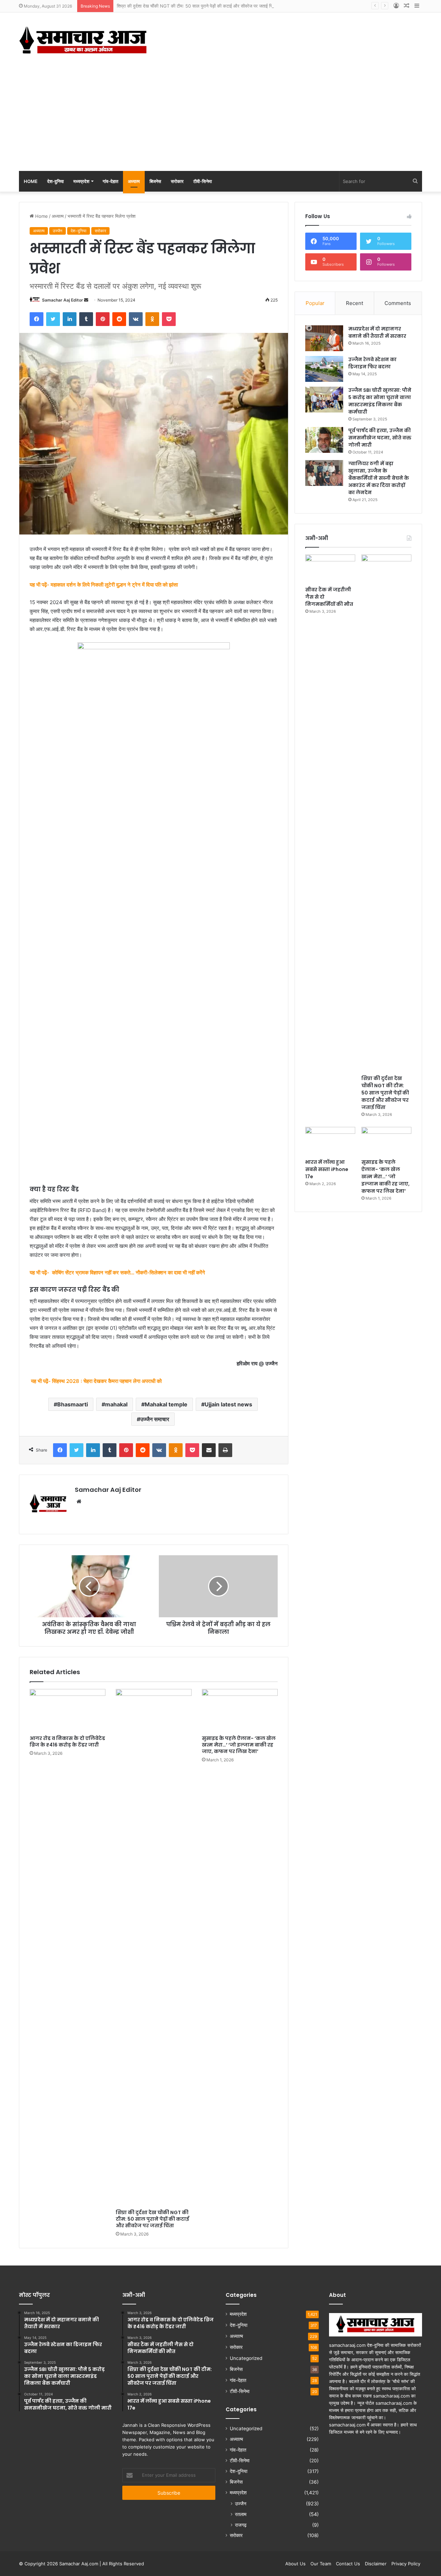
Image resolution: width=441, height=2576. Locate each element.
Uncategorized (246, 2358)
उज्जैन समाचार (155, 1419)
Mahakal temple (166, 1404)
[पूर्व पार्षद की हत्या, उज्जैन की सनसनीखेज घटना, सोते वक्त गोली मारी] (324, 440)
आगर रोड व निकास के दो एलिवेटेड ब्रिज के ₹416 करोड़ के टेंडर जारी (67, 1742)
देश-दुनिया (55, 181)
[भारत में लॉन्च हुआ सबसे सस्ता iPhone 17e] (330, 1141)
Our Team (321, 2564)
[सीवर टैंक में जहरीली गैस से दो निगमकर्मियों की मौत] (330, 569)
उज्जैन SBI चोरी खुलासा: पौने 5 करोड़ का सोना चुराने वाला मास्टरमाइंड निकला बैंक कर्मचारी (380, 401)
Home (31, 181)
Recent (355, 303)
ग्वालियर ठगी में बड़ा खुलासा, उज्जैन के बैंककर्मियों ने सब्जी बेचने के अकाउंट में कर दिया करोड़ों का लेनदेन (379, 478)
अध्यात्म (134, 181)
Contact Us (348, 2564)
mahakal (116, 1404)
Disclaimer (376, 2564)
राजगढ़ (241, 2525)
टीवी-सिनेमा (203, 181)
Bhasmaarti (73, 1404)
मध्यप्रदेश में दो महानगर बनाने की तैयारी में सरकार (377, 332)
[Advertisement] (220, 119)
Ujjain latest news (228, 1404)
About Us (295, 2564)
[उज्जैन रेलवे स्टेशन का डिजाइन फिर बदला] (324, 369)
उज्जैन (58, 231)
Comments (398, 303)
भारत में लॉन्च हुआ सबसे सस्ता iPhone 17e (327, 1169)
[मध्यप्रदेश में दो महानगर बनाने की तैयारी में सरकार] (324, 338)
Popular (315, 303)
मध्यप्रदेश (81, 181)
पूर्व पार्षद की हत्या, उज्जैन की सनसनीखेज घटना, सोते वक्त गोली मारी (380, 438)
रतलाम (241, 2514)
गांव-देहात (110, 181)
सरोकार (177, 181)
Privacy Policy (406, 2564)
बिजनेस (155, 181)
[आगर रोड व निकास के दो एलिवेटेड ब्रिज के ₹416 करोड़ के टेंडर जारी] (68, 1710)
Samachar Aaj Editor (63, 300)
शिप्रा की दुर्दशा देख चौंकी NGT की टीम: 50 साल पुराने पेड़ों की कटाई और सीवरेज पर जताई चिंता (197, 6)
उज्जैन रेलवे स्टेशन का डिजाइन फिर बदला (372, 363)
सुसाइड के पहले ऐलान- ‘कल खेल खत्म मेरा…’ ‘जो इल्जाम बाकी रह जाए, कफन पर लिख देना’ (239, 1745)
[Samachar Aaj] (83, 40)
